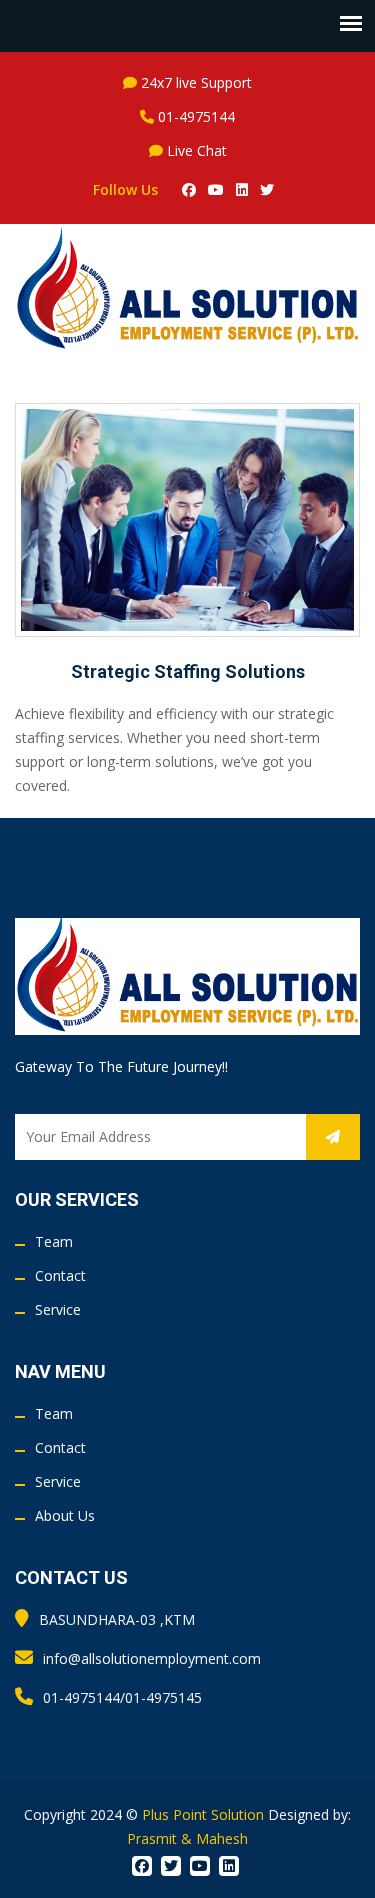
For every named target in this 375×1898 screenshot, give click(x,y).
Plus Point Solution (203, 1814)
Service (58, 1309)
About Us (65, 1515)
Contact (60, 1275)
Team (54, 1241)
